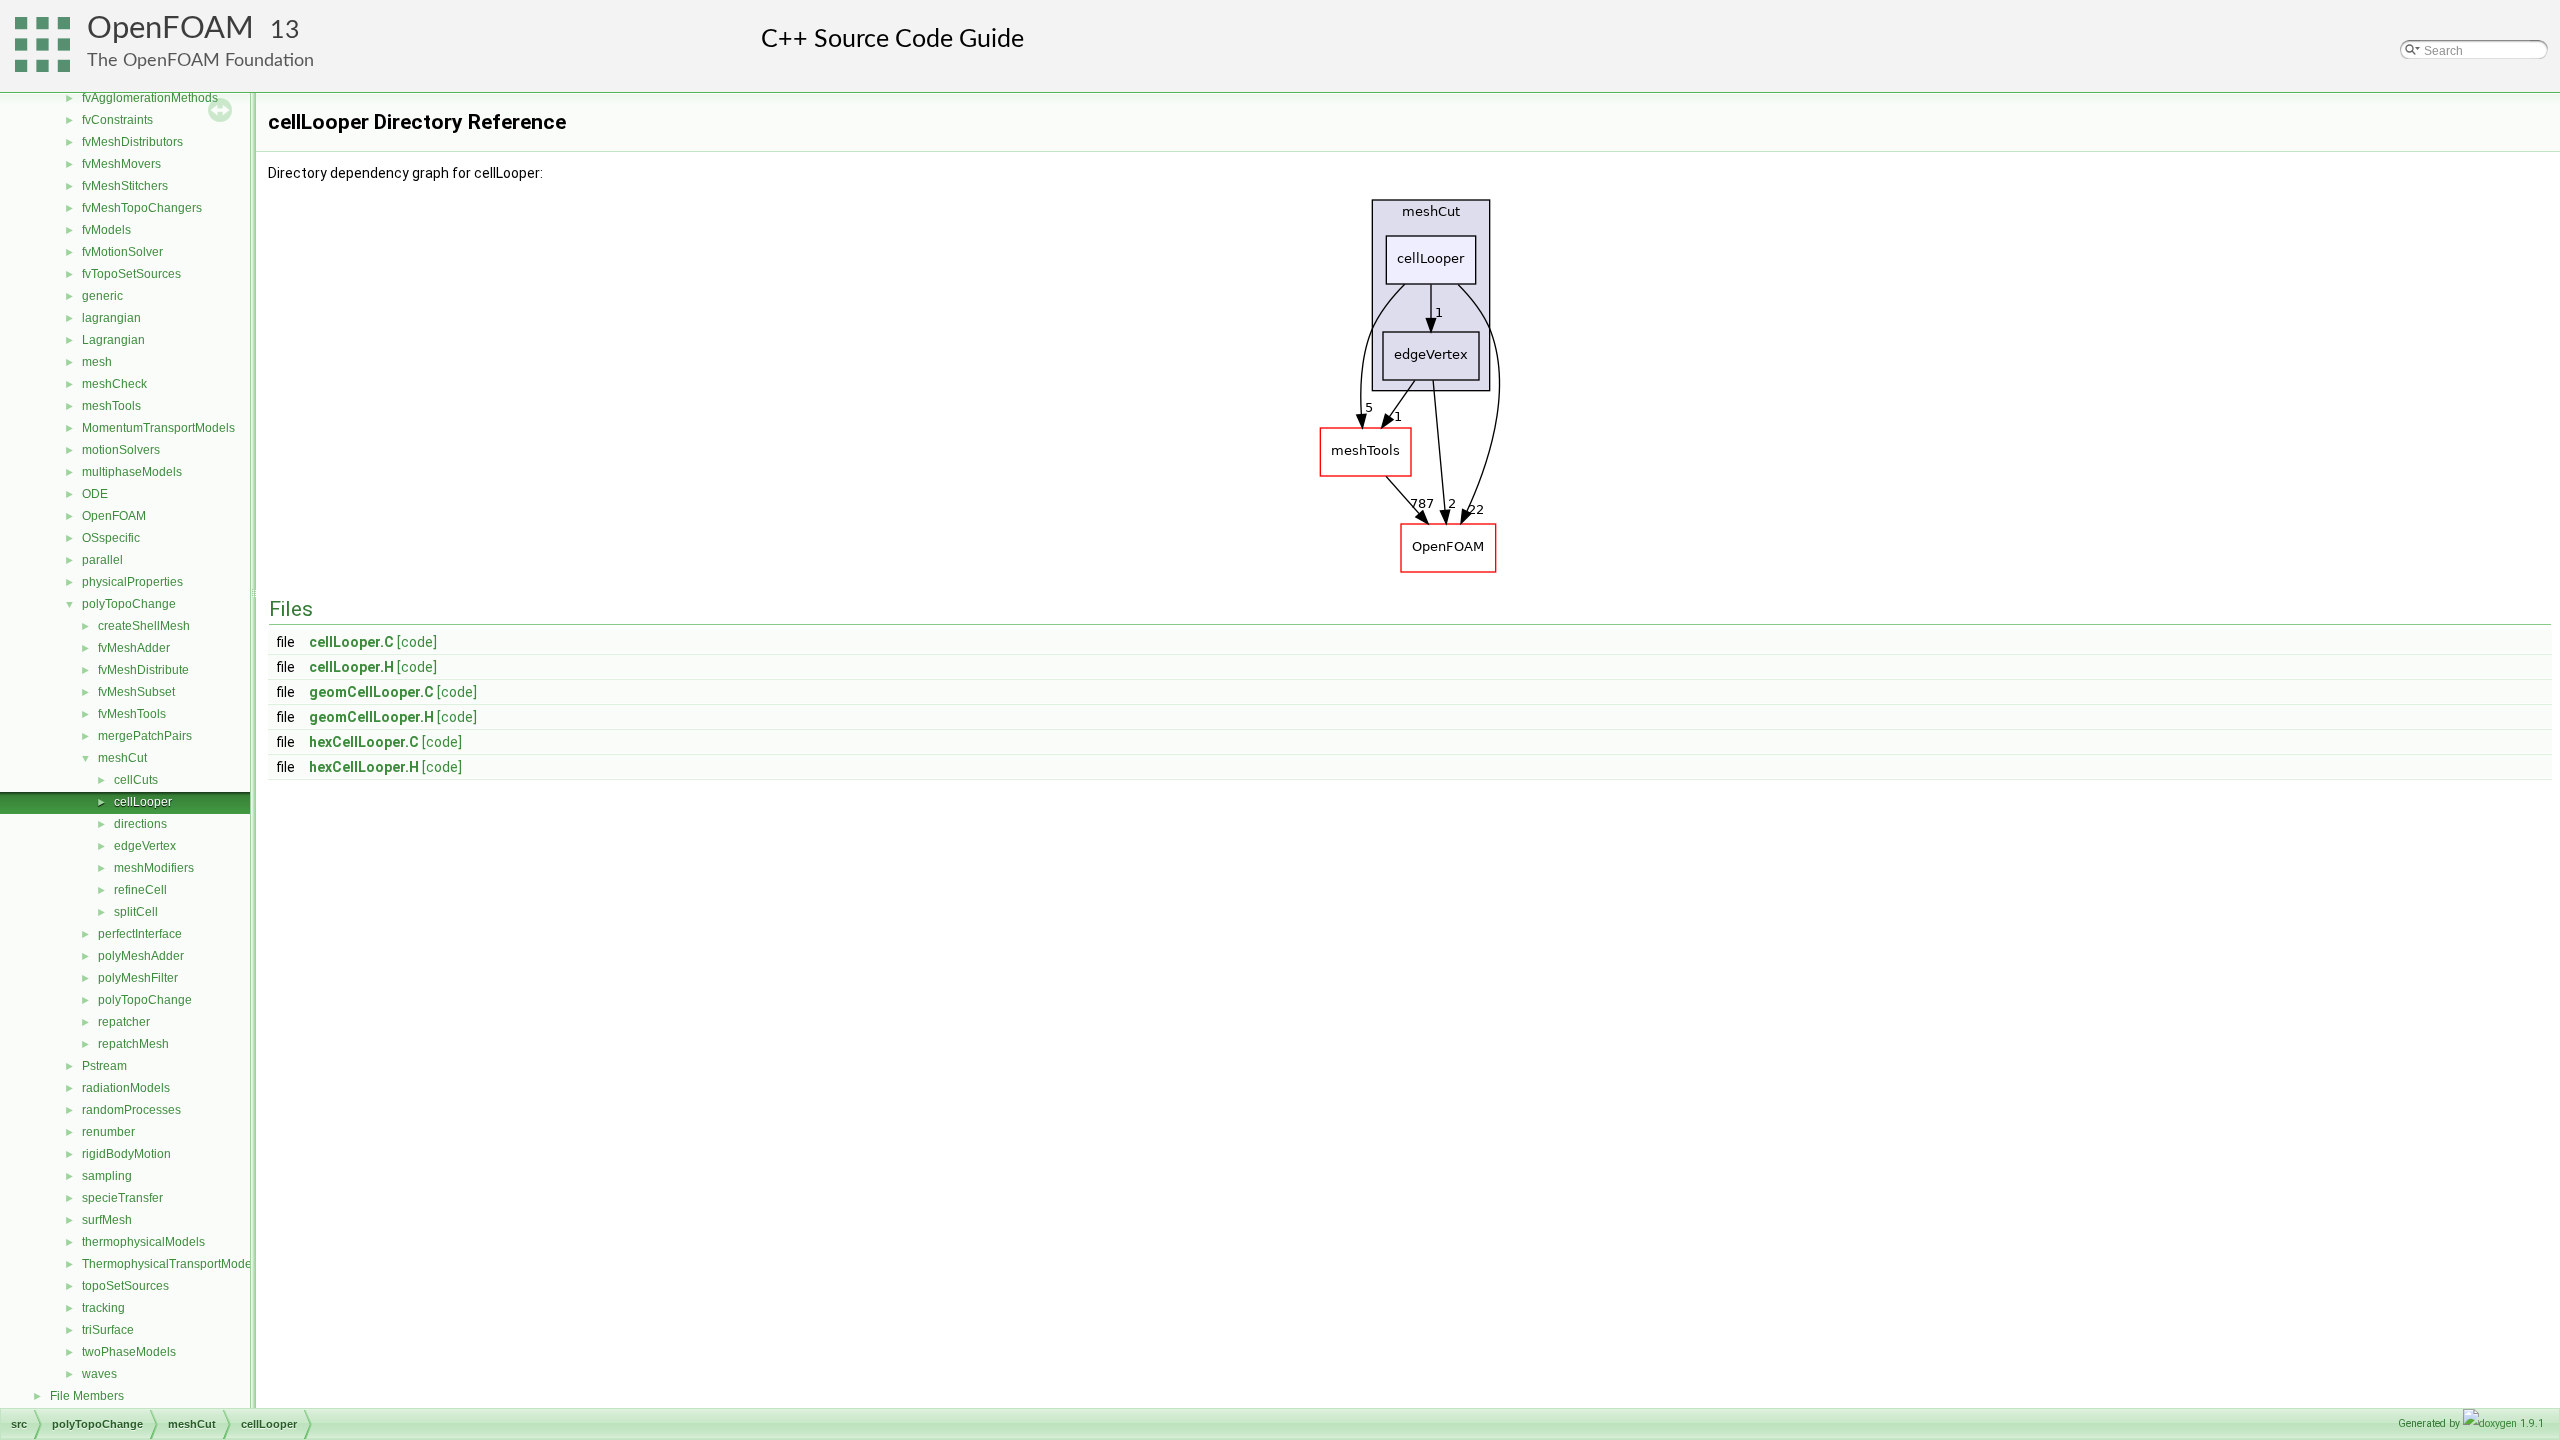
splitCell (136, 912)
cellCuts (136, 780)
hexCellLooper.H (364, 767)
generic (102, 296)
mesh (97, 362)
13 (285, 30)
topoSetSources (125, 1286)
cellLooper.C (351, 642)
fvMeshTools (132, 714)
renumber (108, 1132)
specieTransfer (122, 1198)
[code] (417, 642)
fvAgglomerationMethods (150, 98)
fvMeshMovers (121, 164)
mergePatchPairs (145, 736)
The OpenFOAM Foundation (200, 60)
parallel (102, 560)
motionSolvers (121, 450)
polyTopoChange (129, 604)
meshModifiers (154, 868)
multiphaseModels (132, 472)
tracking (103, 1308)
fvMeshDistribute (143, 670)
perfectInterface (140, 934)
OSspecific (111, 538)
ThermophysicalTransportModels (171, 1264)
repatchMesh (133, 1044)
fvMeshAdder (134, 648)
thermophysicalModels (143, 1242)
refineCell (140, 890)
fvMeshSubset (136, 692)
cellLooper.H (351, 667)
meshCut (122, 758)
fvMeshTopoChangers (142, 208)
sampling (107, 1176)
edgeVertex (145, 846)
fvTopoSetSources (131, 274)
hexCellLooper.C (364, 742)
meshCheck (114, 384)
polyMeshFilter (138, 978)
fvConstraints (117, 120)
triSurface (108, 1330)
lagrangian (111, 318)
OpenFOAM (170, 28)
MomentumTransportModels (158, 428)
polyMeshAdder (141, 956)
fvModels (106, 230)
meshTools (111, 406)
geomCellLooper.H (371, 717)
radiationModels (126, 1088)
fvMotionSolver (122, 252)
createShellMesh (144, 626)
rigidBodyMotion (126, 1154)
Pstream (104, 1066)
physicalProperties (132, 582)
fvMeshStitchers (125, 186)
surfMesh (107, 1220)
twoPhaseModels (129, 1352)
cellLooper (143, 802)
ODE (95, 494)
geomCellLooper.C (371, 692)
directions (140, 824)
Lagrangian (113, 340)
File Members (87, 1396)
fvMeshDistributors (132, 142)
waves (99, 1374)
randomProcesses (131, 1110)
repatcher (124, 1022)
